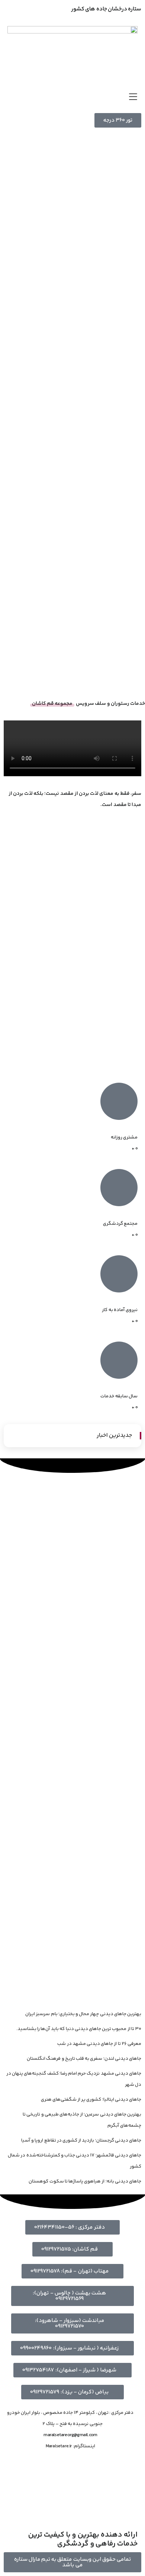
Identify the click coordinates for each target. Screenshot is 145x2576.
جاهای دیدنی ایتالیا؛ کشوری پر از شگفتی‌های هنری (91, 2100)
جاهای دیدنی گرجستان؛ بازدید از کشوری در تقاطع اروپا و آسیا (81, 2140)
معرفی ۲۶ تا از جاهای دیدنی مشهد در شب (99, 2044)
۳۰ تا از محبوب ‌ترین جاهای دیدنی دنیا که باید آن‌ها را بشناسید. (79, 2029)
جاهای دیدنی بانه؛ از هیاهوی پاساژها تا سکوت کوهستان (85, 2181)
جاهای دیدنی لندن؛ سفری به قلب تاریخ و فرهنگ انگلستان (84, 2059)
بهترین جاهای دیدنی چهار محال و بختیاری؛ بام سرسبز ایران (83, 2014)
